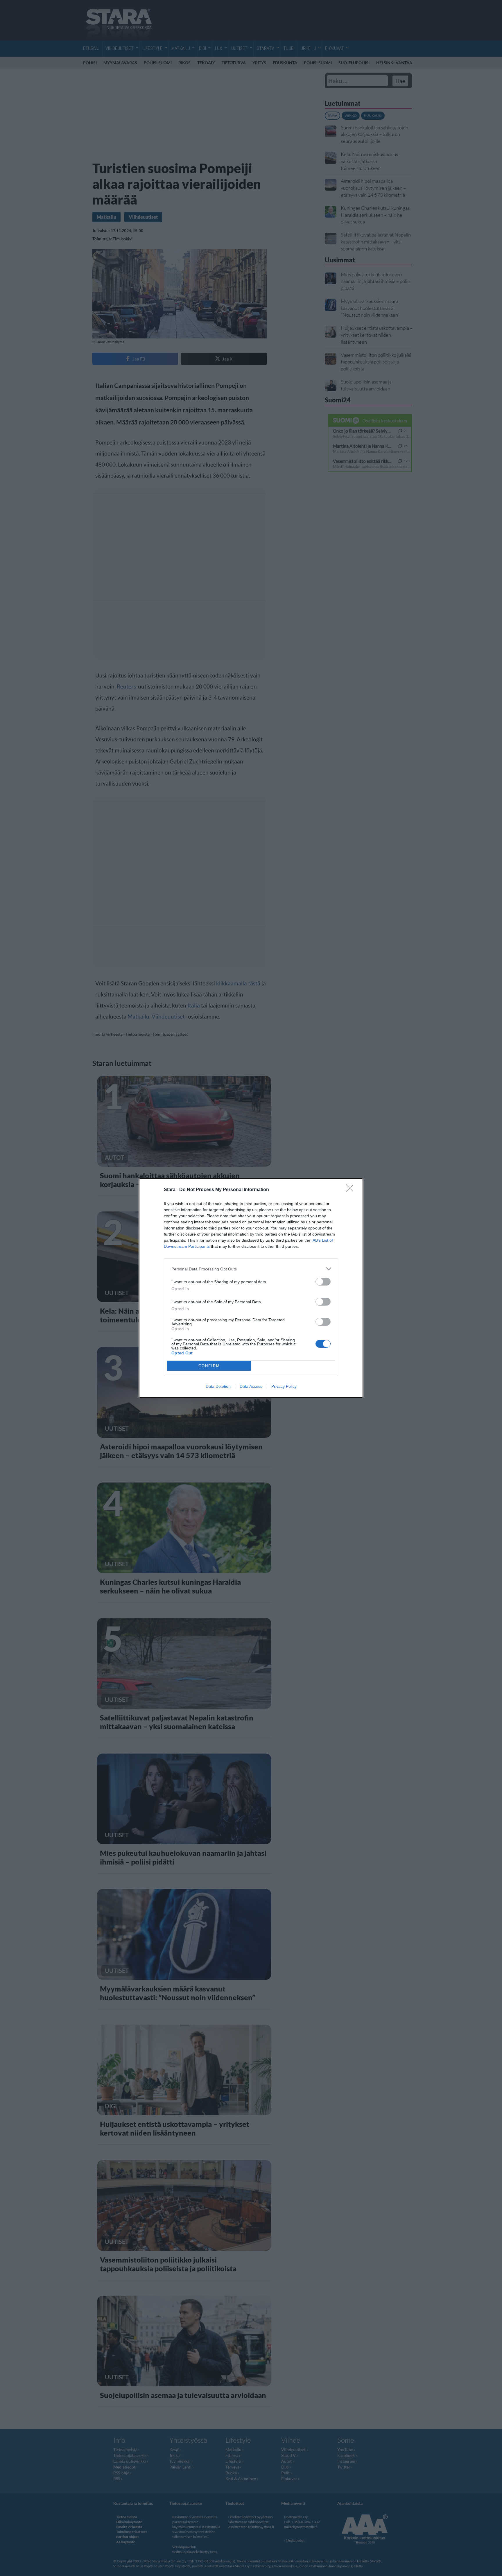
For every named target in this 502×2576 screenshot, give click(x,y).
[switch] (323, 1282)
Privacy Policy (284, 1386)
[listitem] (251, 1269)
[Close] (352, 1190)
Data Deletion (218, 1386)
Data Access (251, 1386)
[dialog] (251, 1288)
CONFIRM (209, 1366)
